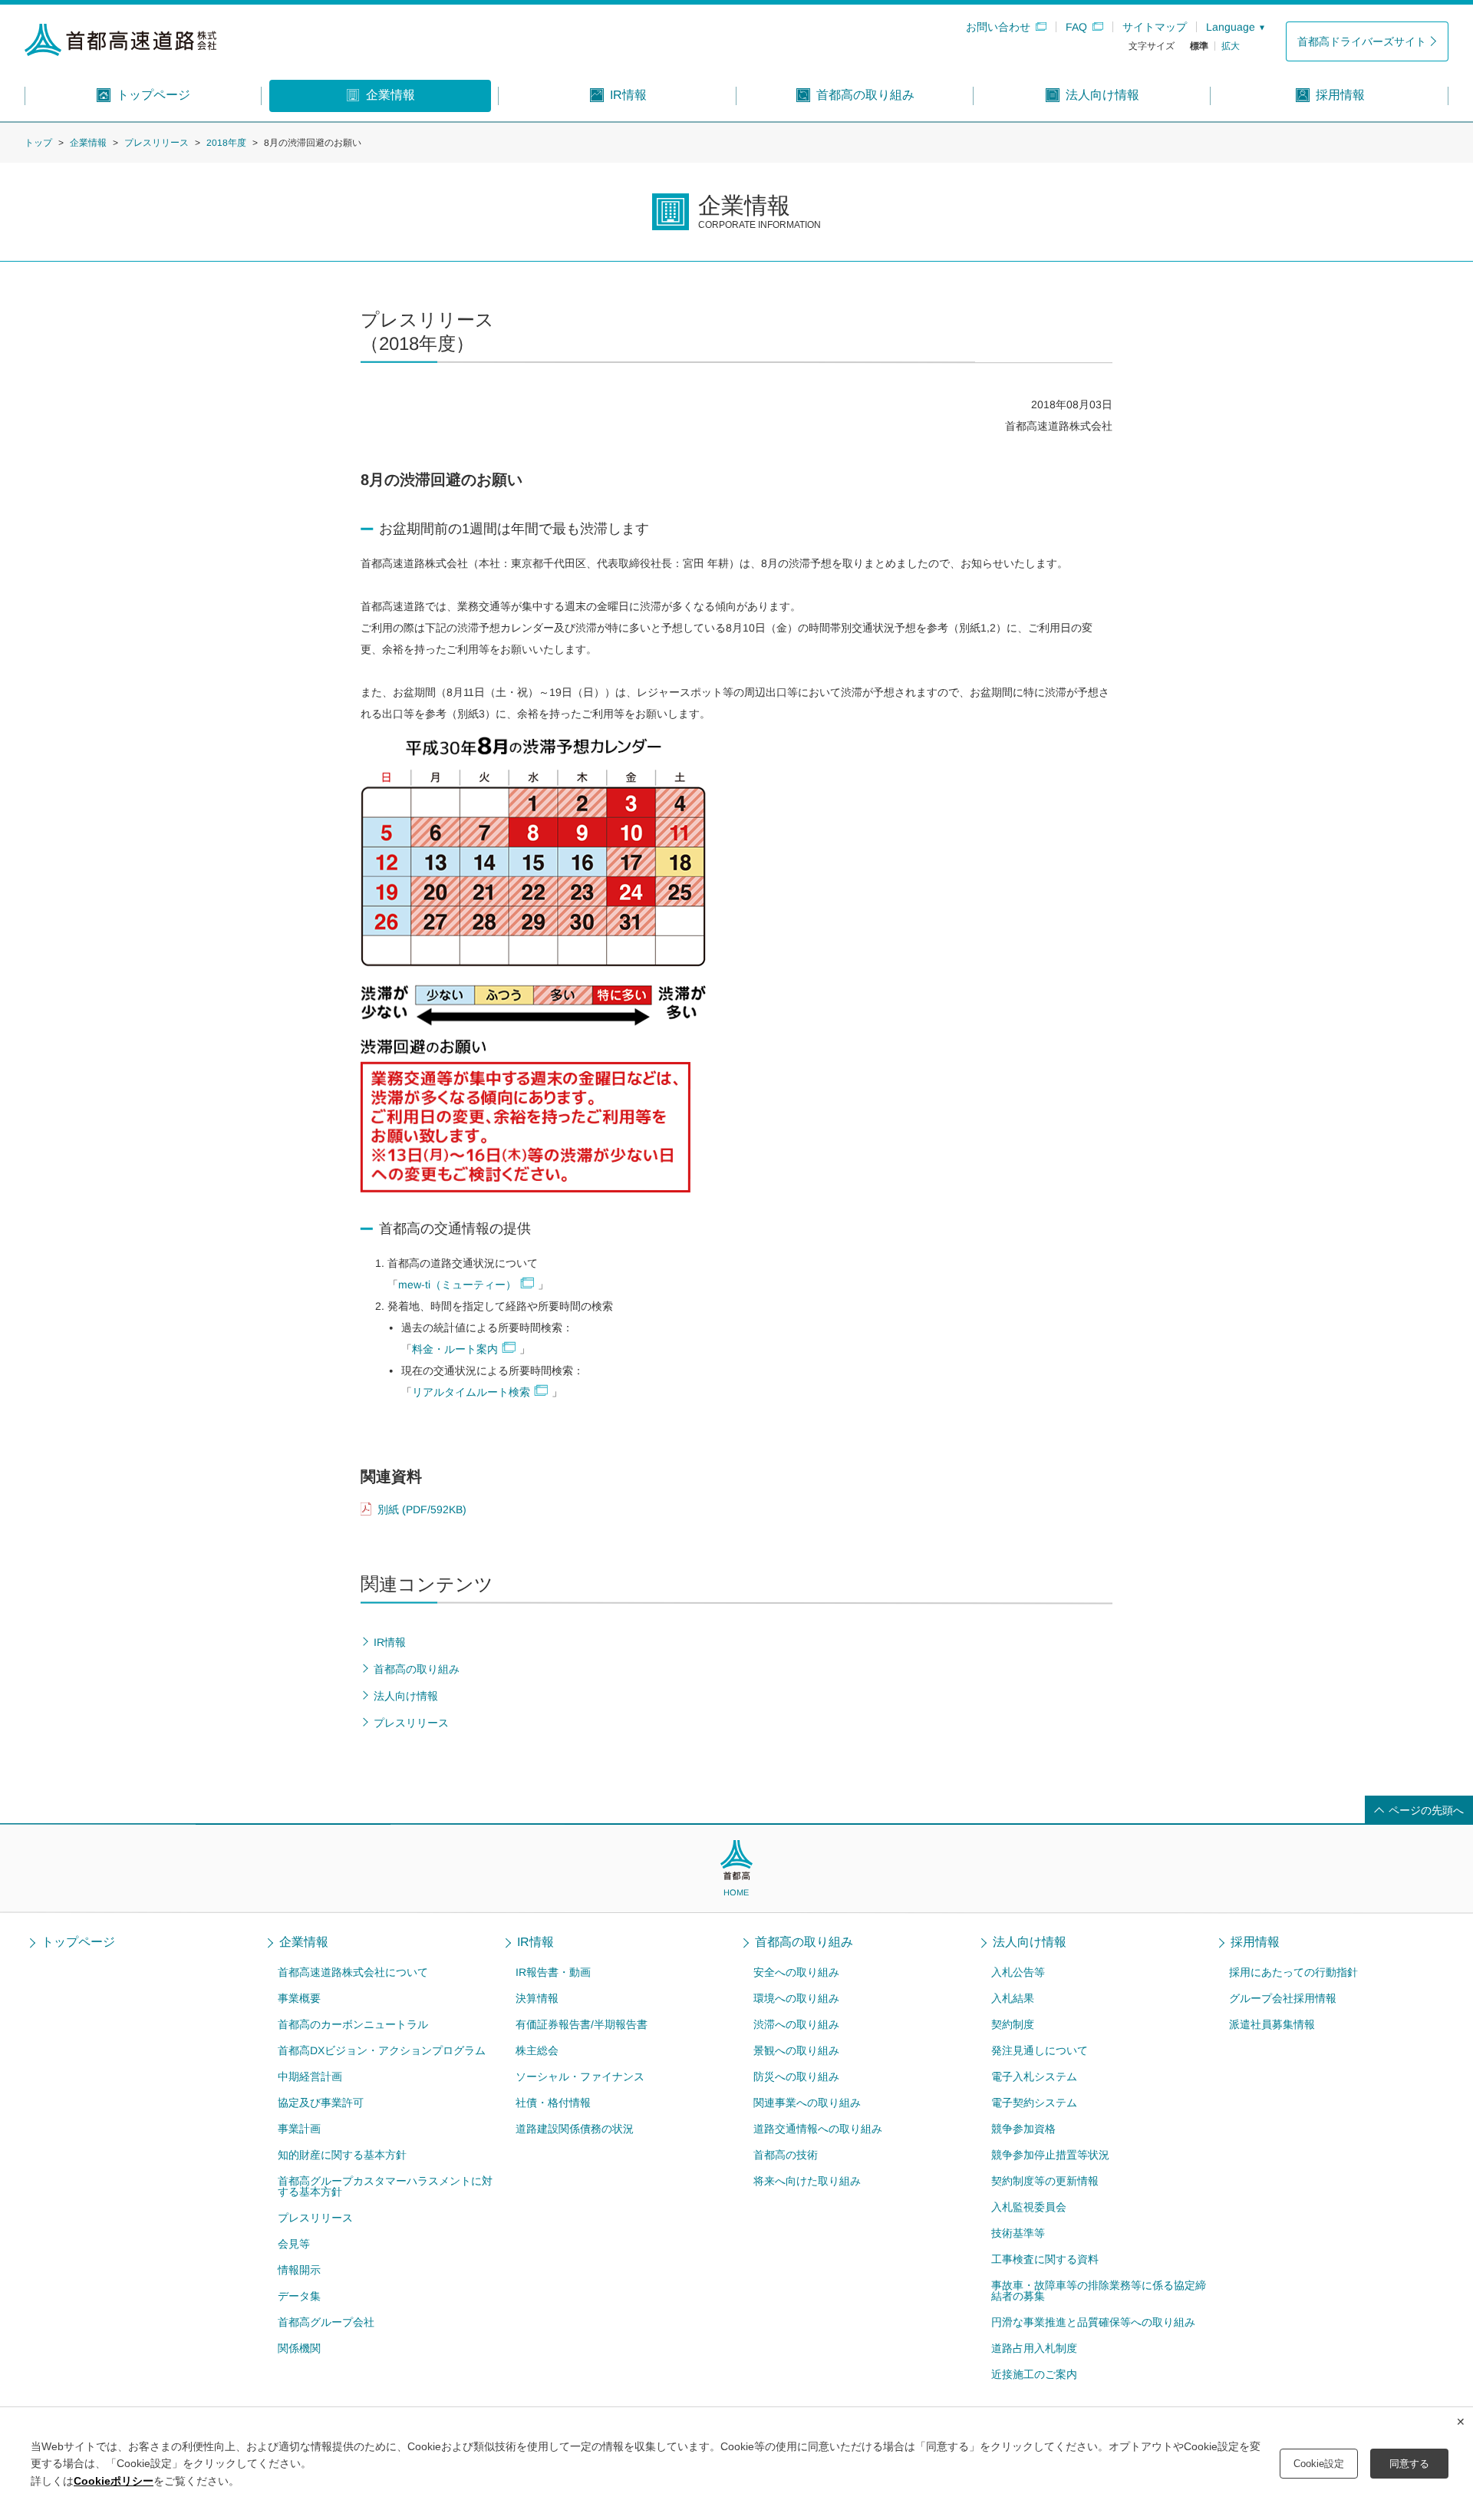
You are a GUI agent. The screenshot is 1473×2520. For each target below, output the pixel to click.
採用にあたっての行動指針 (1293, 1972)
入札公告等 (1018, 1972)
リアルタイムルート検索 (471, 1393)
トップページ (78, 1942)
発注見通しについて (1040, 2050)
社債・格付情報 (553, 2103)
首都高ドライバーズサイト (1362, 41)
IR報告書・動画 (553, 1972)
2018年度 (226, 143)
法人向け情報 (1030, 1942)
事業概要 (299, 1998)
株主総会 (537, 2050)
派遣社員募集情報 (1272, 2024)
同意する (1409, 2464)
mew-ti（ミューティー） (457, 1285)
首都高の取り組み (804, 1942)
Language (1231, 27)
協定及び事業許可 (321, 2103)
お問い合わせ (998, 27)
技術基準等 (1018, 2233)
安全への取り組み (796, 1972)
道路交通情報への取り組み (818, 2129)
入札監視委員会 (1029, 2207)
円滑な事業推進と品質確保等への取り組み (1093, 2322)
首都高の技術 (786, 2155)
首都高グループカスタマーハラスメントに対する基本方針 (385, 2186)
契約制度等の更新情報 (1045, 2181)
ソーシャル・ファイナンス (580, 2076)
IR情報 (535, 1942)
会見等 (294, 2244)
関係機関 (299, 2348)
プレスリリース (157, 143)
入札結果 (1013, 1998)
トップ (38, 143)
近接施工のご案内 (1034, 2374)
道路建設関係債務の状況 (575, 2129)
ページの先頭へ (1426, 1810)
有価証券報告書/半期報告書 (582, 2024)
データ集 (299, 2296)
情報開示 (299, 2270)
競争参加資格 (1023, 2129)
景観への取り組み (796, 2050)
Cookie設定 (1319, 2464)
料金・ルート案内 (455, 1350)
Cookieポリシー (114, 2481)
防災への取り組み (796, 2076)
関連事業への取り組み (807, 2103)
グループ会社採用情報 (1283, 1998)
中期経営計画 (310, 2076)
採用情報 (1255, 1942)
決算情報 (537, 1998)
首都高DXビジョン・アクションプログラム (382, 2050)
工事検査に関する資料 (1045, 2259)
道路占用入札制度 (1034, 2348)
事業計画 (299, 2129)
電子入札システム (1034, 2076)
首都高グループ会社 (326, 2322)
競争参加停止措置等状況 (1050, 2155)
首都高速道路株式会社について (353, 1972)
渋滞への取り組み (796, 2024)
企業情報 (88, 143)
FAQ (1076, 27)
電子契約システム (1034, 2103)
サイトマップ (1155, 27)
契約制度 (1013, 2024)
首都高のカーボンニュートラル (353, 2024)
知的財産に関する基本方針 (342, 2155)
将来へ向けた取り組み (807, 2181)
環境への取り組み (796, 1998)
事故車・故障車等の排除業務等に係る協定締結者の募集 (1099, 2291)
